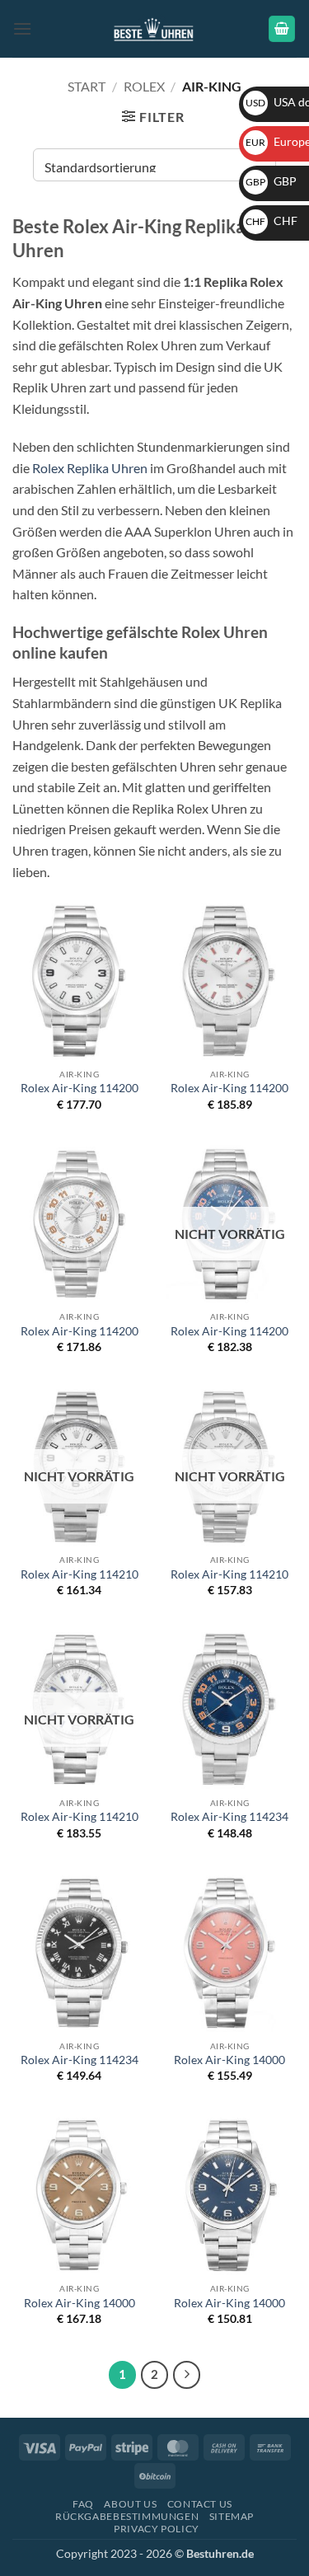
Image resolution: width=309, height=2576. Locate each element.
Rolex (144, 86)
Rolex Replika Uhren (90, 468)
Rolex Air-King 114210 (80, 1574)
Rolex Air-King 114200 (80, 1088)
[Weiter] (187, 2375)
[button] (22, 28)
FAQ (83, 2504)
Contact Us (200, 2504)
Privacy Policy (157, 2529)
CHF (272, 221)
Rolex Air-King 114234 (229, 1817)
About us (130, 2504)
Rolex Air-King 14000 (229, 2060)
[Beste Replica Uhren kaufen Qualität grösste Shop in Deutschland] (154, 28)
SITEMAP (232, 2516)
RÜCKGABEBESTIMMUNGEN (127, 2516)
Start (87, 86)
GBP (271, 181)
